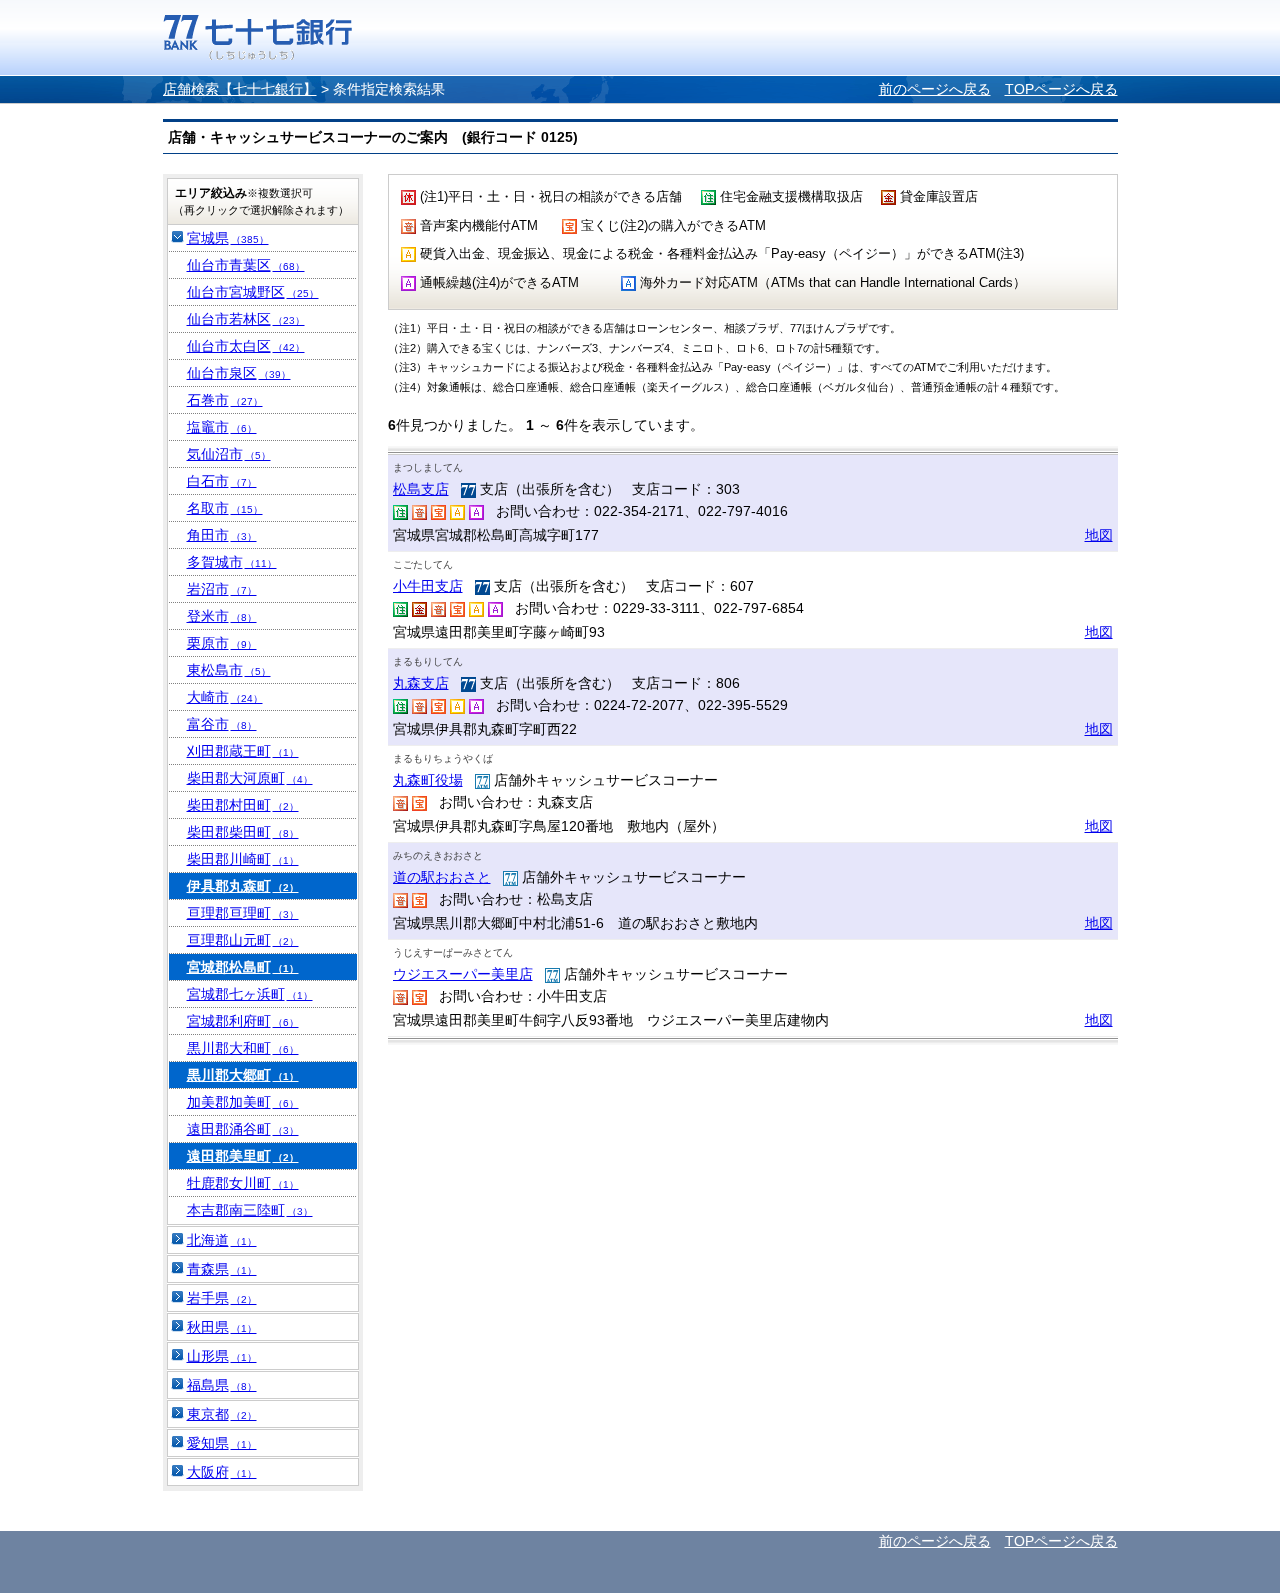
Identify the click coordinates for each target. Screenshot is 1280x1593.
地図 (1099, 535)
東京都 (222, 1414)
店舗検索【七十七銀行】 (240, 89)
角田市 (222, 535)
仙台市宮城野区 (253, 292)
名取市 (225, 508)
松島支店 (421, 489)
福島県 (222, 1385)
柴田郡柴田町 (243, 832)
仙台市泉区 (239, 373)
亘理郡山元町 (243, 940)
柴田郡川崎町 (243, 859)
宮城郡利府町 (243, 1021)
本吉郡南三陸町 (250, 1210)
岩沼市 (222, 589)
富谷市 (222, 724)
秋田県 (222, 1327)
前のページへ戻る (935, 89)
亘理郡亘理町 (243, 913)
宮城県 (228, 238)
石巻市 (225, 400)
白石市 (222, 481)
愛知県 (222, 1443)
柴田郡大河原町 (250, 778)
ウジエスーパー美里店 (463, 974)
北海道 (222, 1240)
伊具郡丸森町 (243, 886)
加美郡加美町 (243, 1102)
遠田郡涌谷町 (243, 1129)
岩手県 (222, 1298)
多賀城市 (232, 562)
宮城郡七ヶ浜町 (250, 994)
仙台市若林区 (246, 319)
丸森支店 (421, 683)
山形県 (222, 1356)
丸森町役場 (428, 780)
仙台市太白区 (246, 346)
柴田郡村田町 (243, 805)
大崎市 (225, 697)
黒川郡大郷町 (243, 1075)
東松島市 (229, 670)
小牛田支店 (428, 586)
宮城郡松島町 (243, 967)
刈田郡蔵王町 (243, 751)
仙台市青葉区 (246, 265)
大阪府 (222, 1472)
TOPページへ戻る (1061, 89)
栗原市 (222, 643)
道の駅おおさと (442, 877)
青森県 (222, 1269)
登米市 (222, 616)
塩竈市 (222, 427)
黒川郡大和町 (243, 1048)
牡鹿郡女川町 (243, 1183)
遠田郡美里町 (243, 1156)
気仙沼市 (229, 454)
